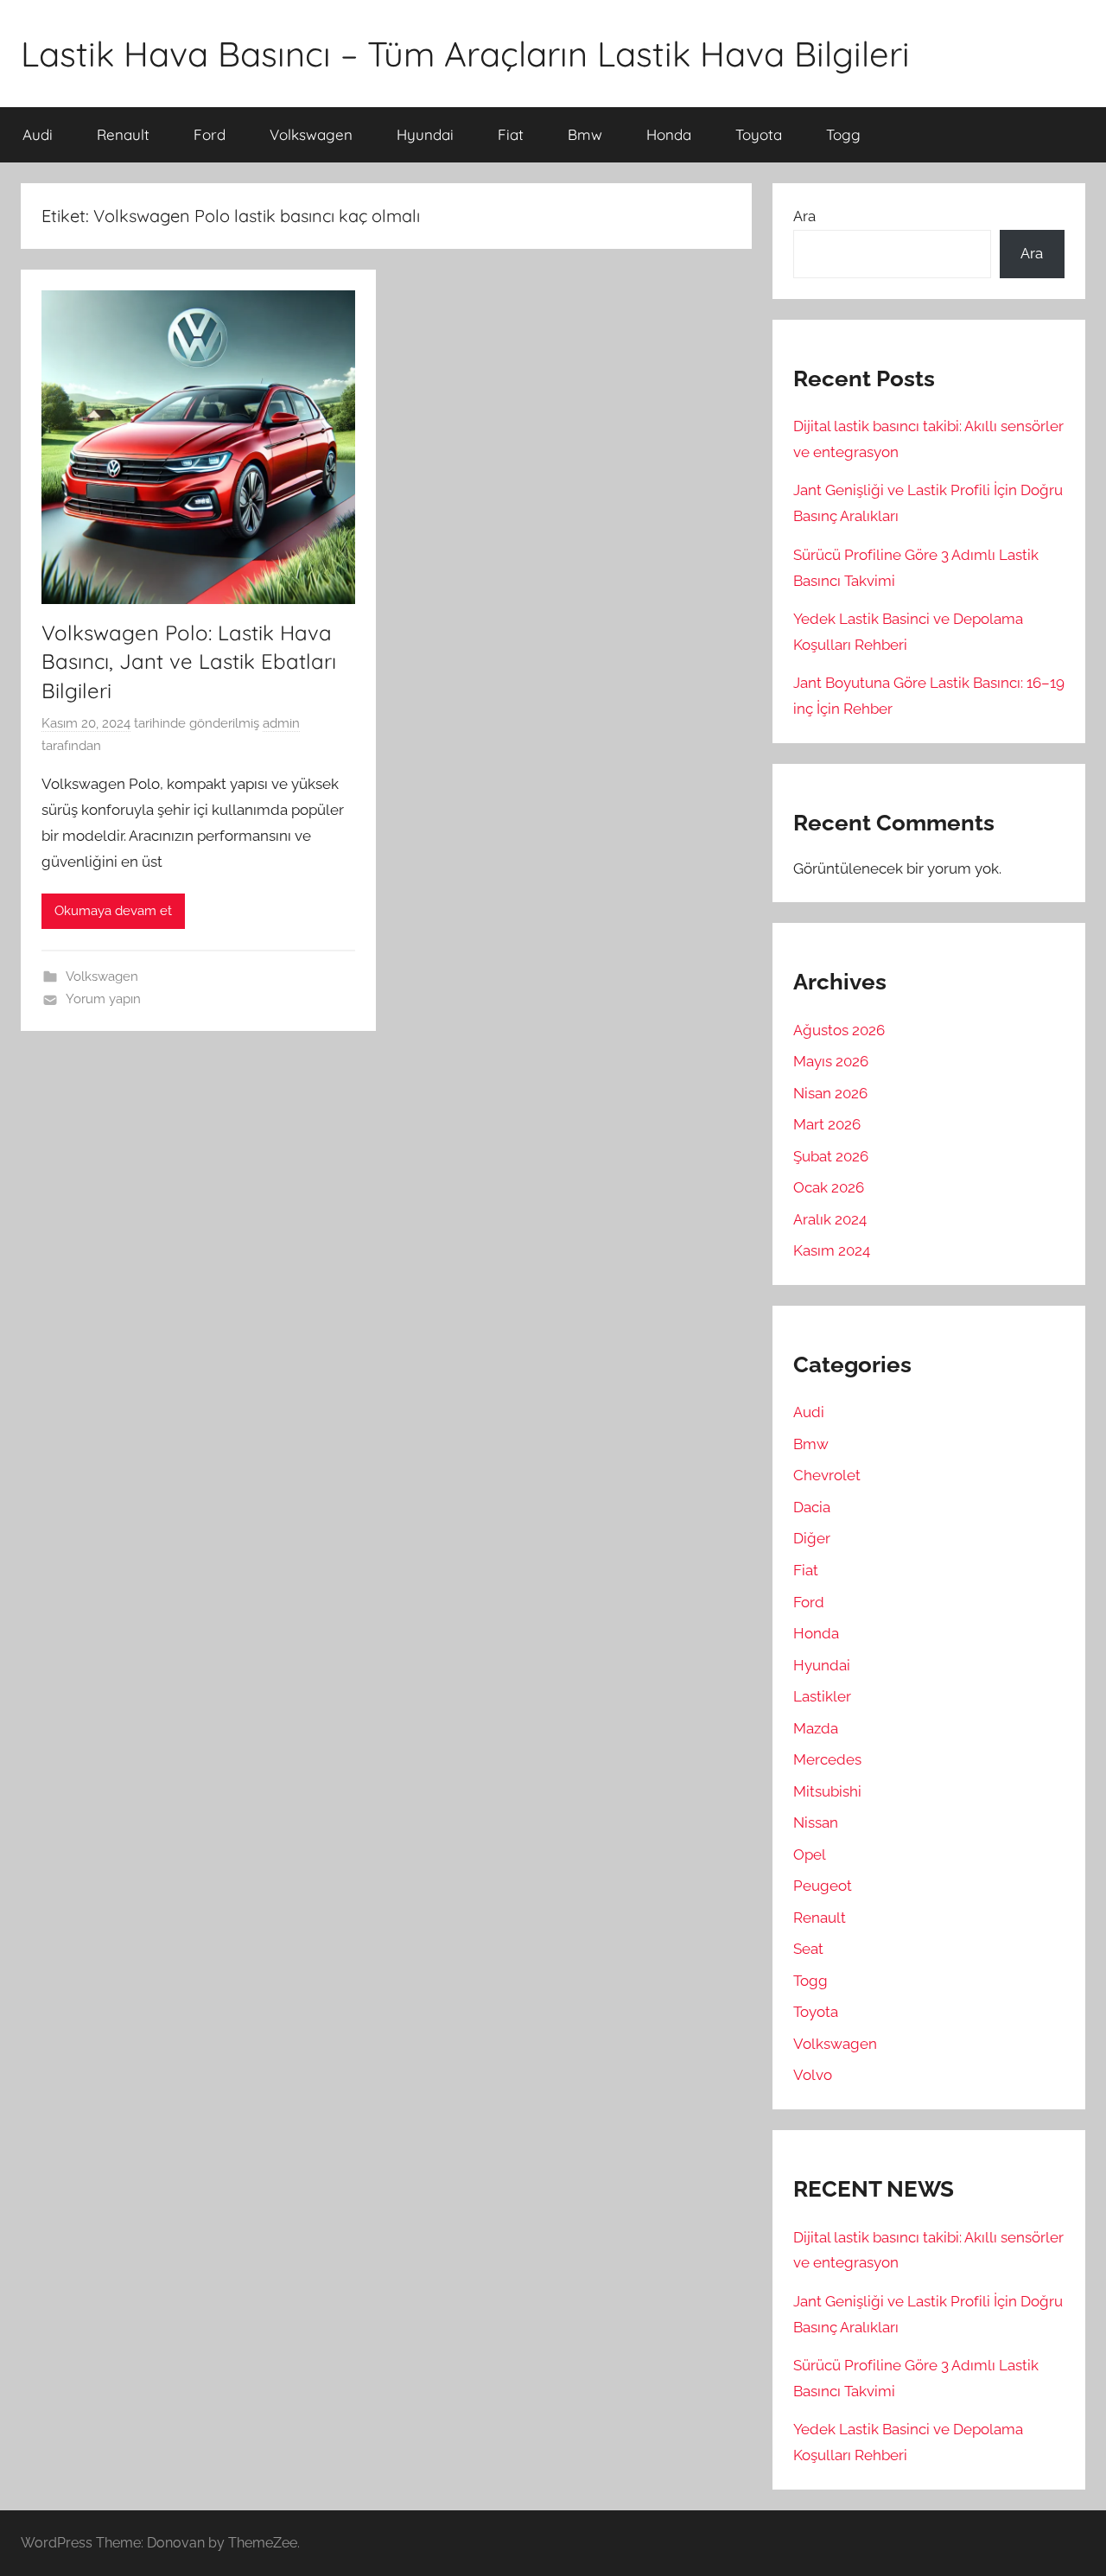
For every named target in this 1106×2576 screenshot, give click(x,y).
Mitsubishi (827, 1791)
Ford (210, 134)
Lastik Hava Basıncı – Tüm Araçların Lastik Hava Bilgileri (465, 54)
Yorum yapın (103, 999)
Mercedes (827, 1759)
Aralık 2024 (830, 1219)
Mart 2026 (827, 1124)
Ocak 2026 (829, 1187)
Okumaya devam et (113, 911)
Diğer (812, 1538)
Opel (810, 1854)
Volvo (813, 2075)
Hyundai (425, 134)
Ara (804, 216)
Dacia (812, 1507)
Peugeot (823, 1886)
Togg (843, 134)
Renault (123, 134)
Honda (669, 134)
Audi (38, 134)
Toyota (759, 134)
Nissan (816, 1822)
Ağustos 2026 (839, 1030)
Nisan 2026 (830, 1093)
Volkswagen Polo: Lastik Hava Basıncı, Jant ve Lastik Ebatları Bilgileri (189, 661)
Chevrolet (827, 1475)
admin (281, 723)
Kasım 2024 (832, 1250)
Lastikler (822, 1696)
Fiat (511, 134)
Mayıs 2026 (831, 1061)
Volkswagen (311, 134)
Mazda (816, 1728)
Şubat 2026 (831, 1156)
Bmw (585, 134)
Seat (808, 1949)
